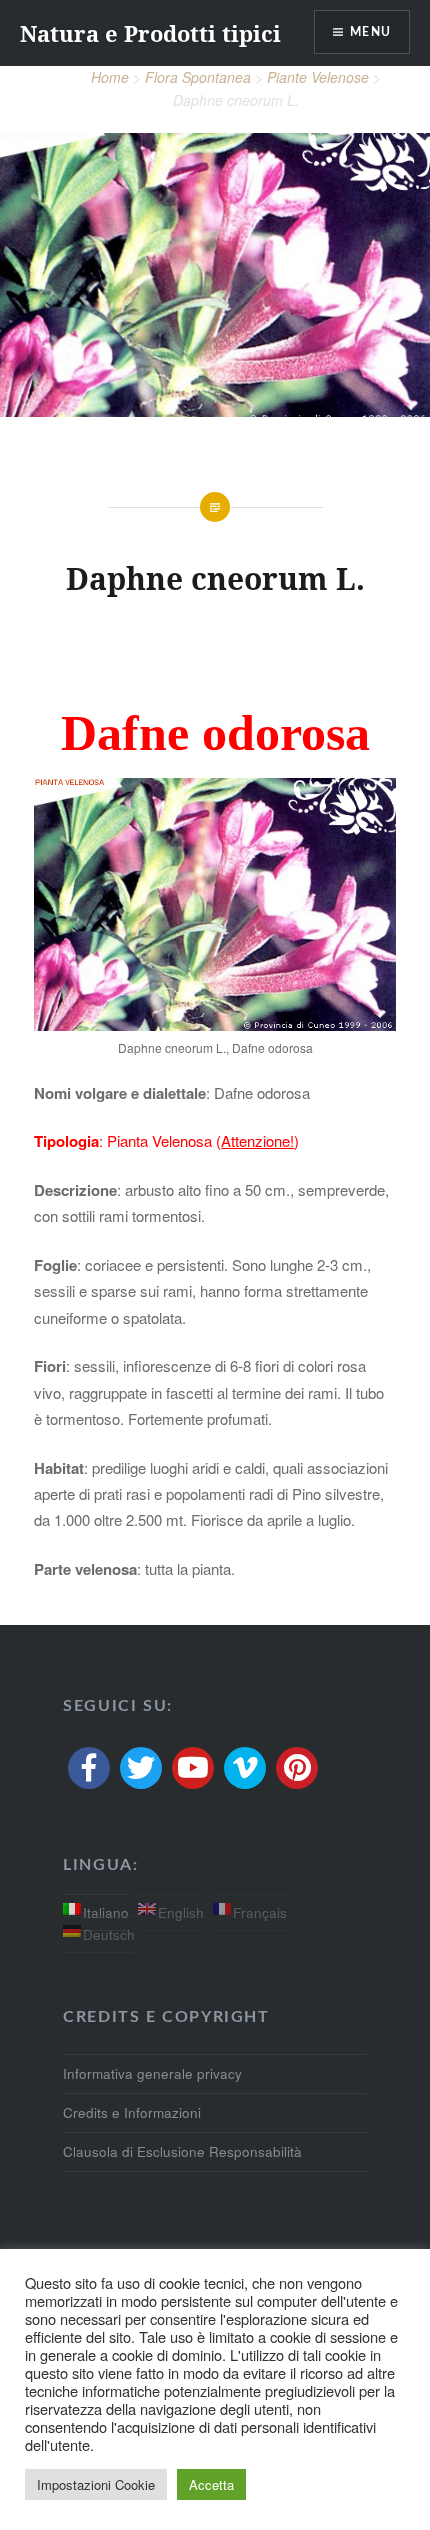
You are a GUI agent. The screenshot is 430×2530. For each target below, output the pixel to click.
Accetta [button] (211, 2484)
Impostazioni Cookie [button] (96, 2484)
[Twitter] (141, 1768)
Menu (370, 32)
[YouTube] (193, 1768)
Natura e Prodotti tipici (150, 33)
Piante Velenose (318, 77)
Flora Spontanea (198, 77)
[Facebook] (89, 1768)
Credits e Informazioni (132, 2112)
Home (110, 77)
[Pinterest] (297, 1768)
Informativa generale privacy (152, 2073)
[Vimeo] (245, 1768)
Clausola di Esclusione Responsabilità (182, 2151)
